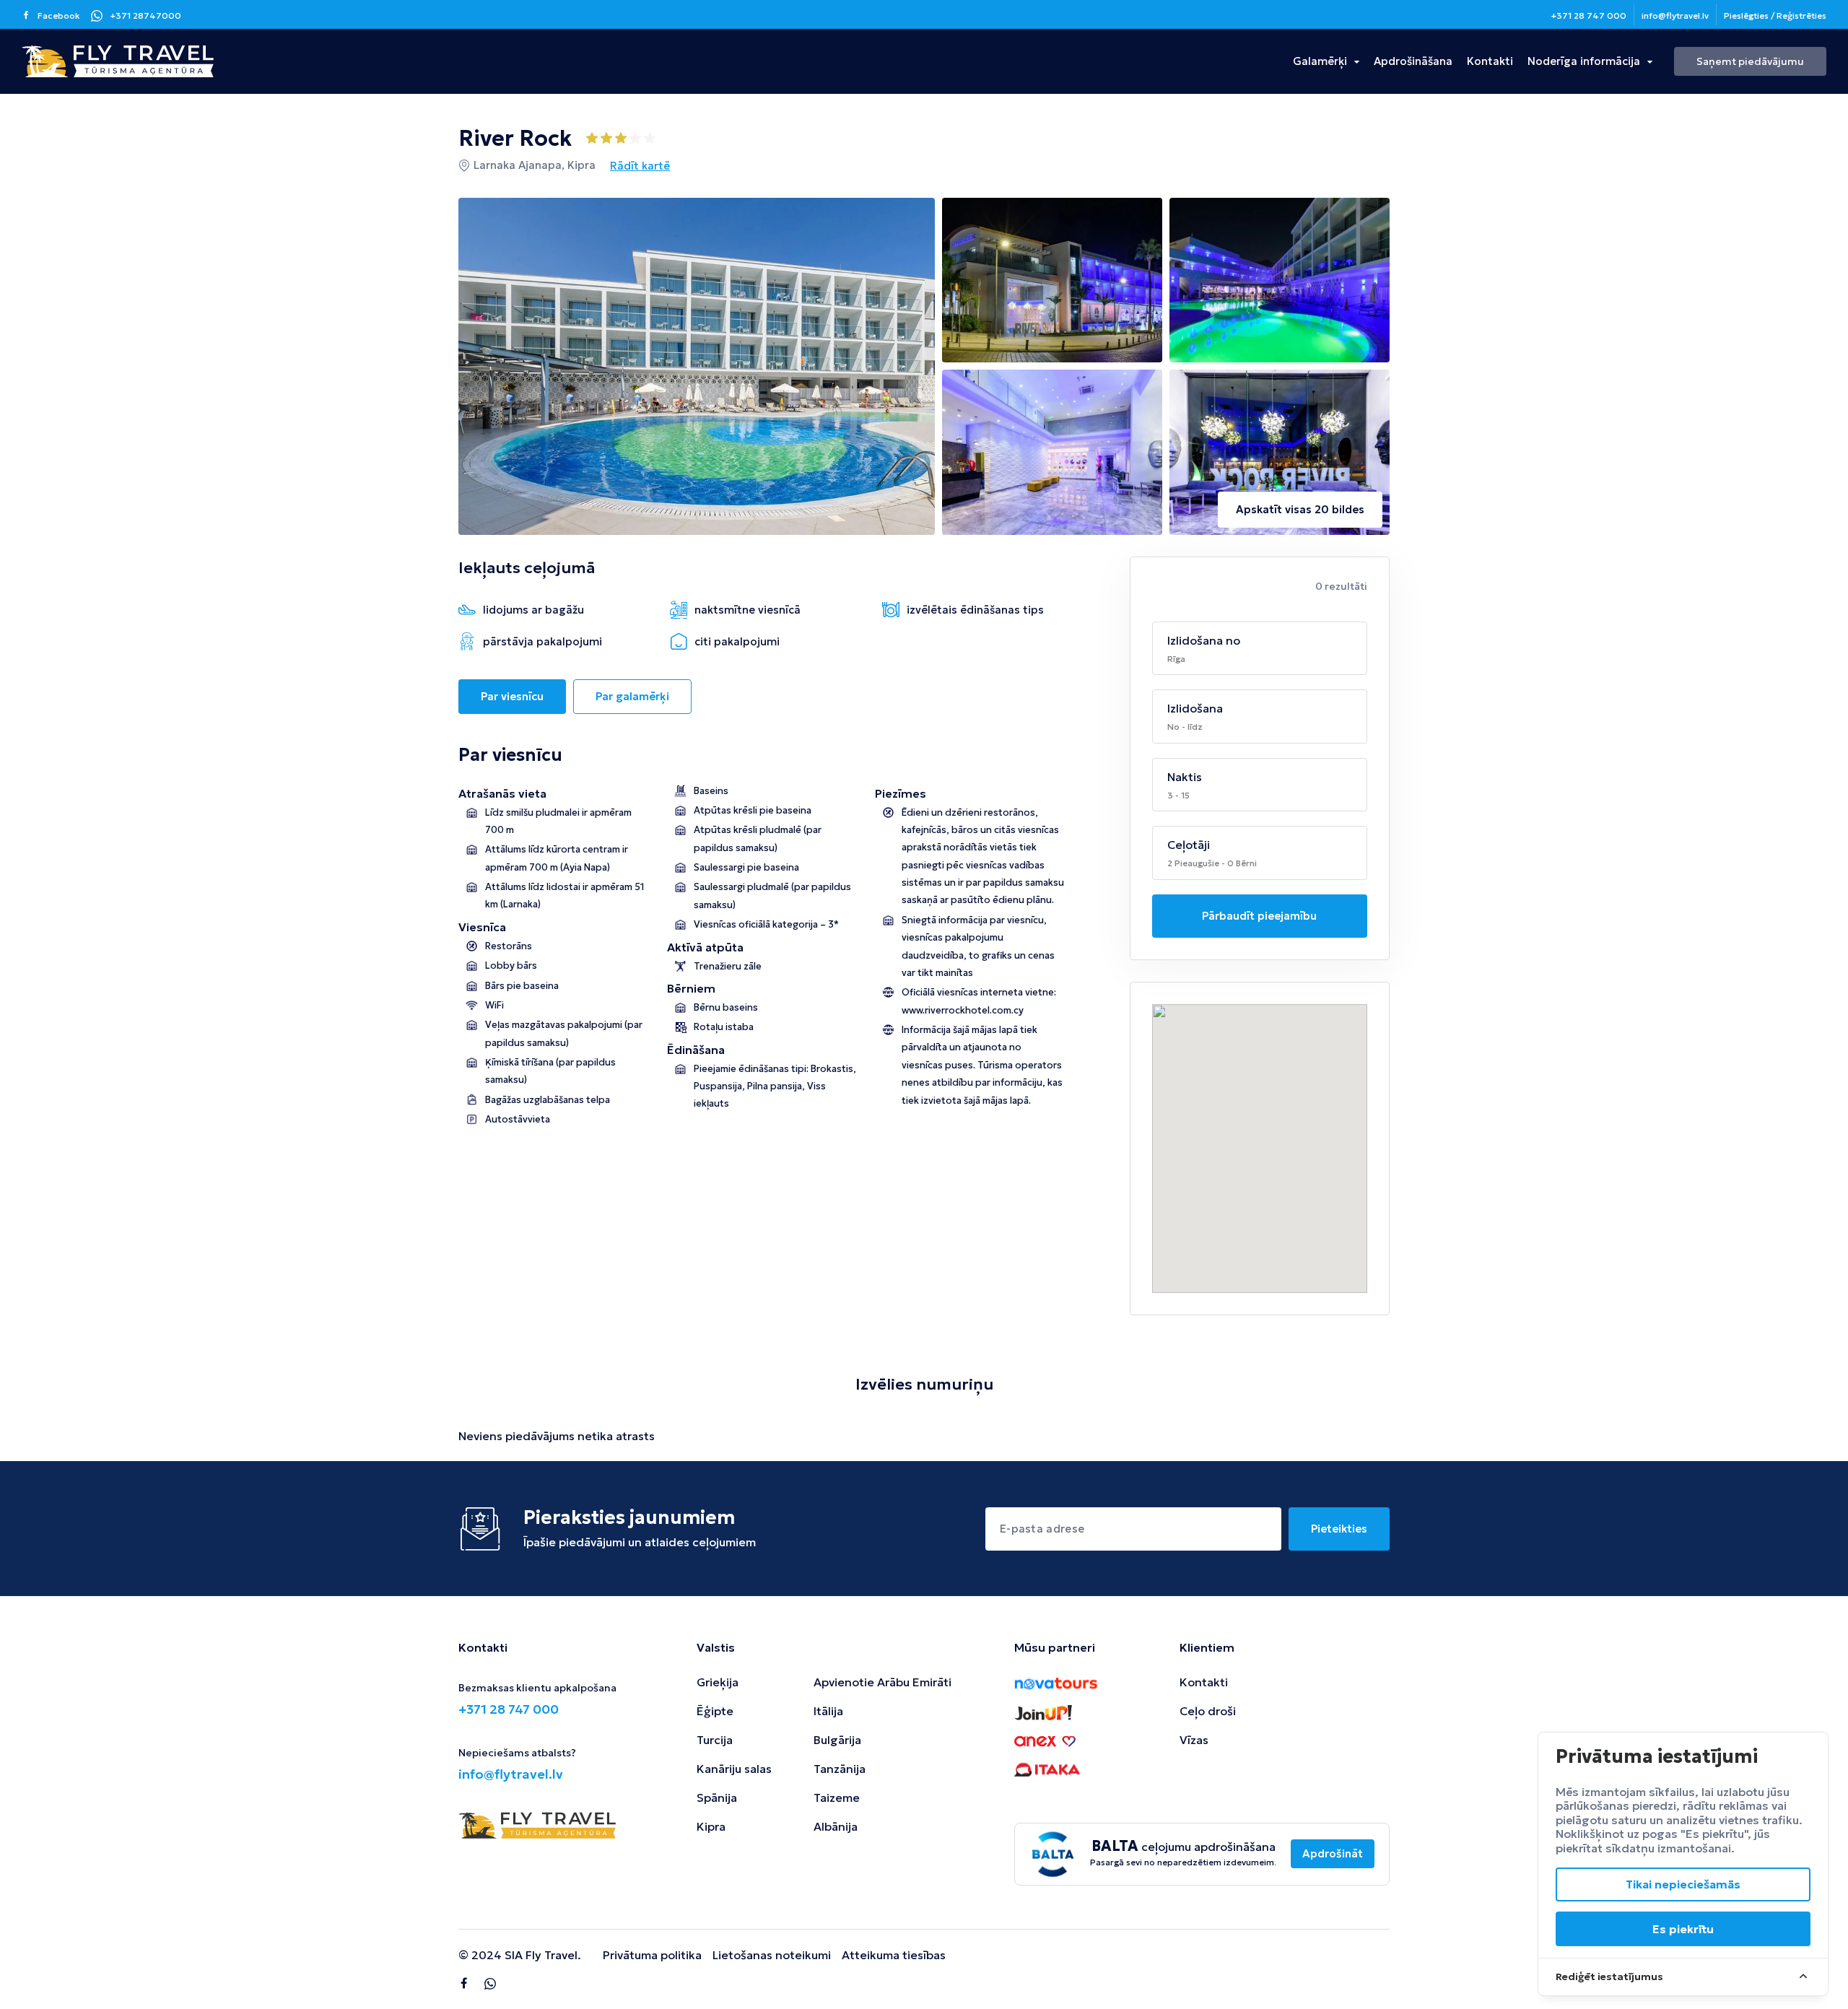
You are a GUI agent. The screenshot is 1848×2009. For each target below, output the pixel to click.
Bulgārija (837, 1740)
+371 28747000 (145, 16)
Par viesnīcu (512, 696)
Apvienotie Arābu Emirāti (882, 1682)
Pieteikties (1339, 1529)
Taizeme (837, 1797)
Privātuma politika (652, 1955)
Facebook (59, 16)
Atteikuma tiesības (894, 1955)
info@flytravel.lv (1675, 16)
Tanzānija (840, 1769)
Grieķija (718, 1682)
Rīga (1176, 659)
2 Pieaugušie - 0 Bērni (1212, 863)
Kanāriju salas (734, 1769)
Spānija (717, 1797)
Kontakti (1490, 61)
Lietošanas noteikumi (772, 1955)
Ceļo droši (1208, 1711)
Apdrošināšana (1413, 61)
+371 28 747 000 (1588, 16)
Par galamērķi (632, 696)
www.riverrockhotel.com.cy (963, 1010)
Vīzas (1194, 1740)
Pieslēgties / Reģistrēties (1775, 16)
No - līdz (1185, 727)
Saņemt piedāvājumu (1750, 61)
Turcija (715, 1740)
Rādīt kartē (640, 166)
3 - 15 (1178, 795)
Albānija (836, 1826)
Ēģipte (715, 1711)
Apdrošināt (1333, 1853)
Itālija (828, 1711)
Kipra (711, 1826)
